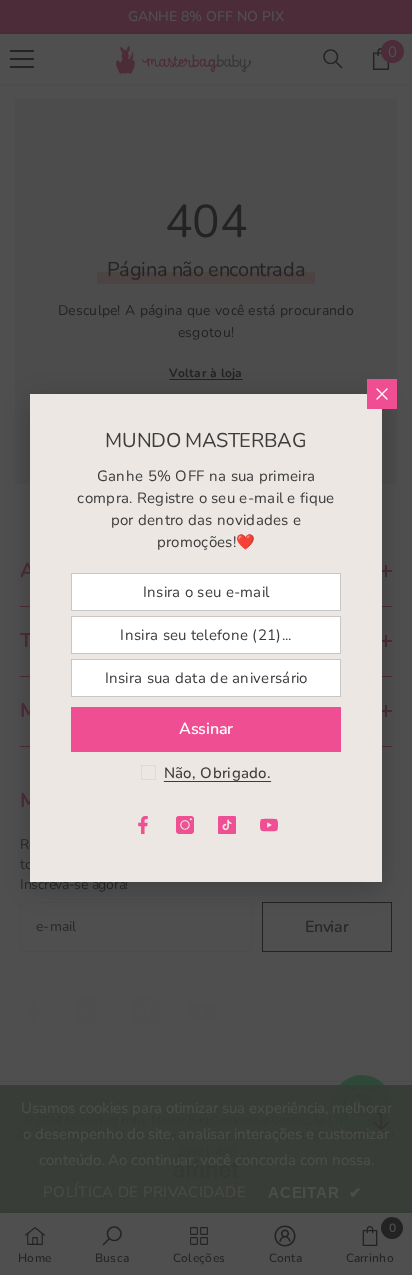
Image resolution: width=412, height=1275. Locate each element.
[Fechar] (382, 394)
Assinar (206, 729)
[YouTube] (269, 825)
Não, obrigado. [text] (217, 773)
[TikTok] (227, 825)
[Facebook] (143, 825)
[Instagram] (185, 825)
